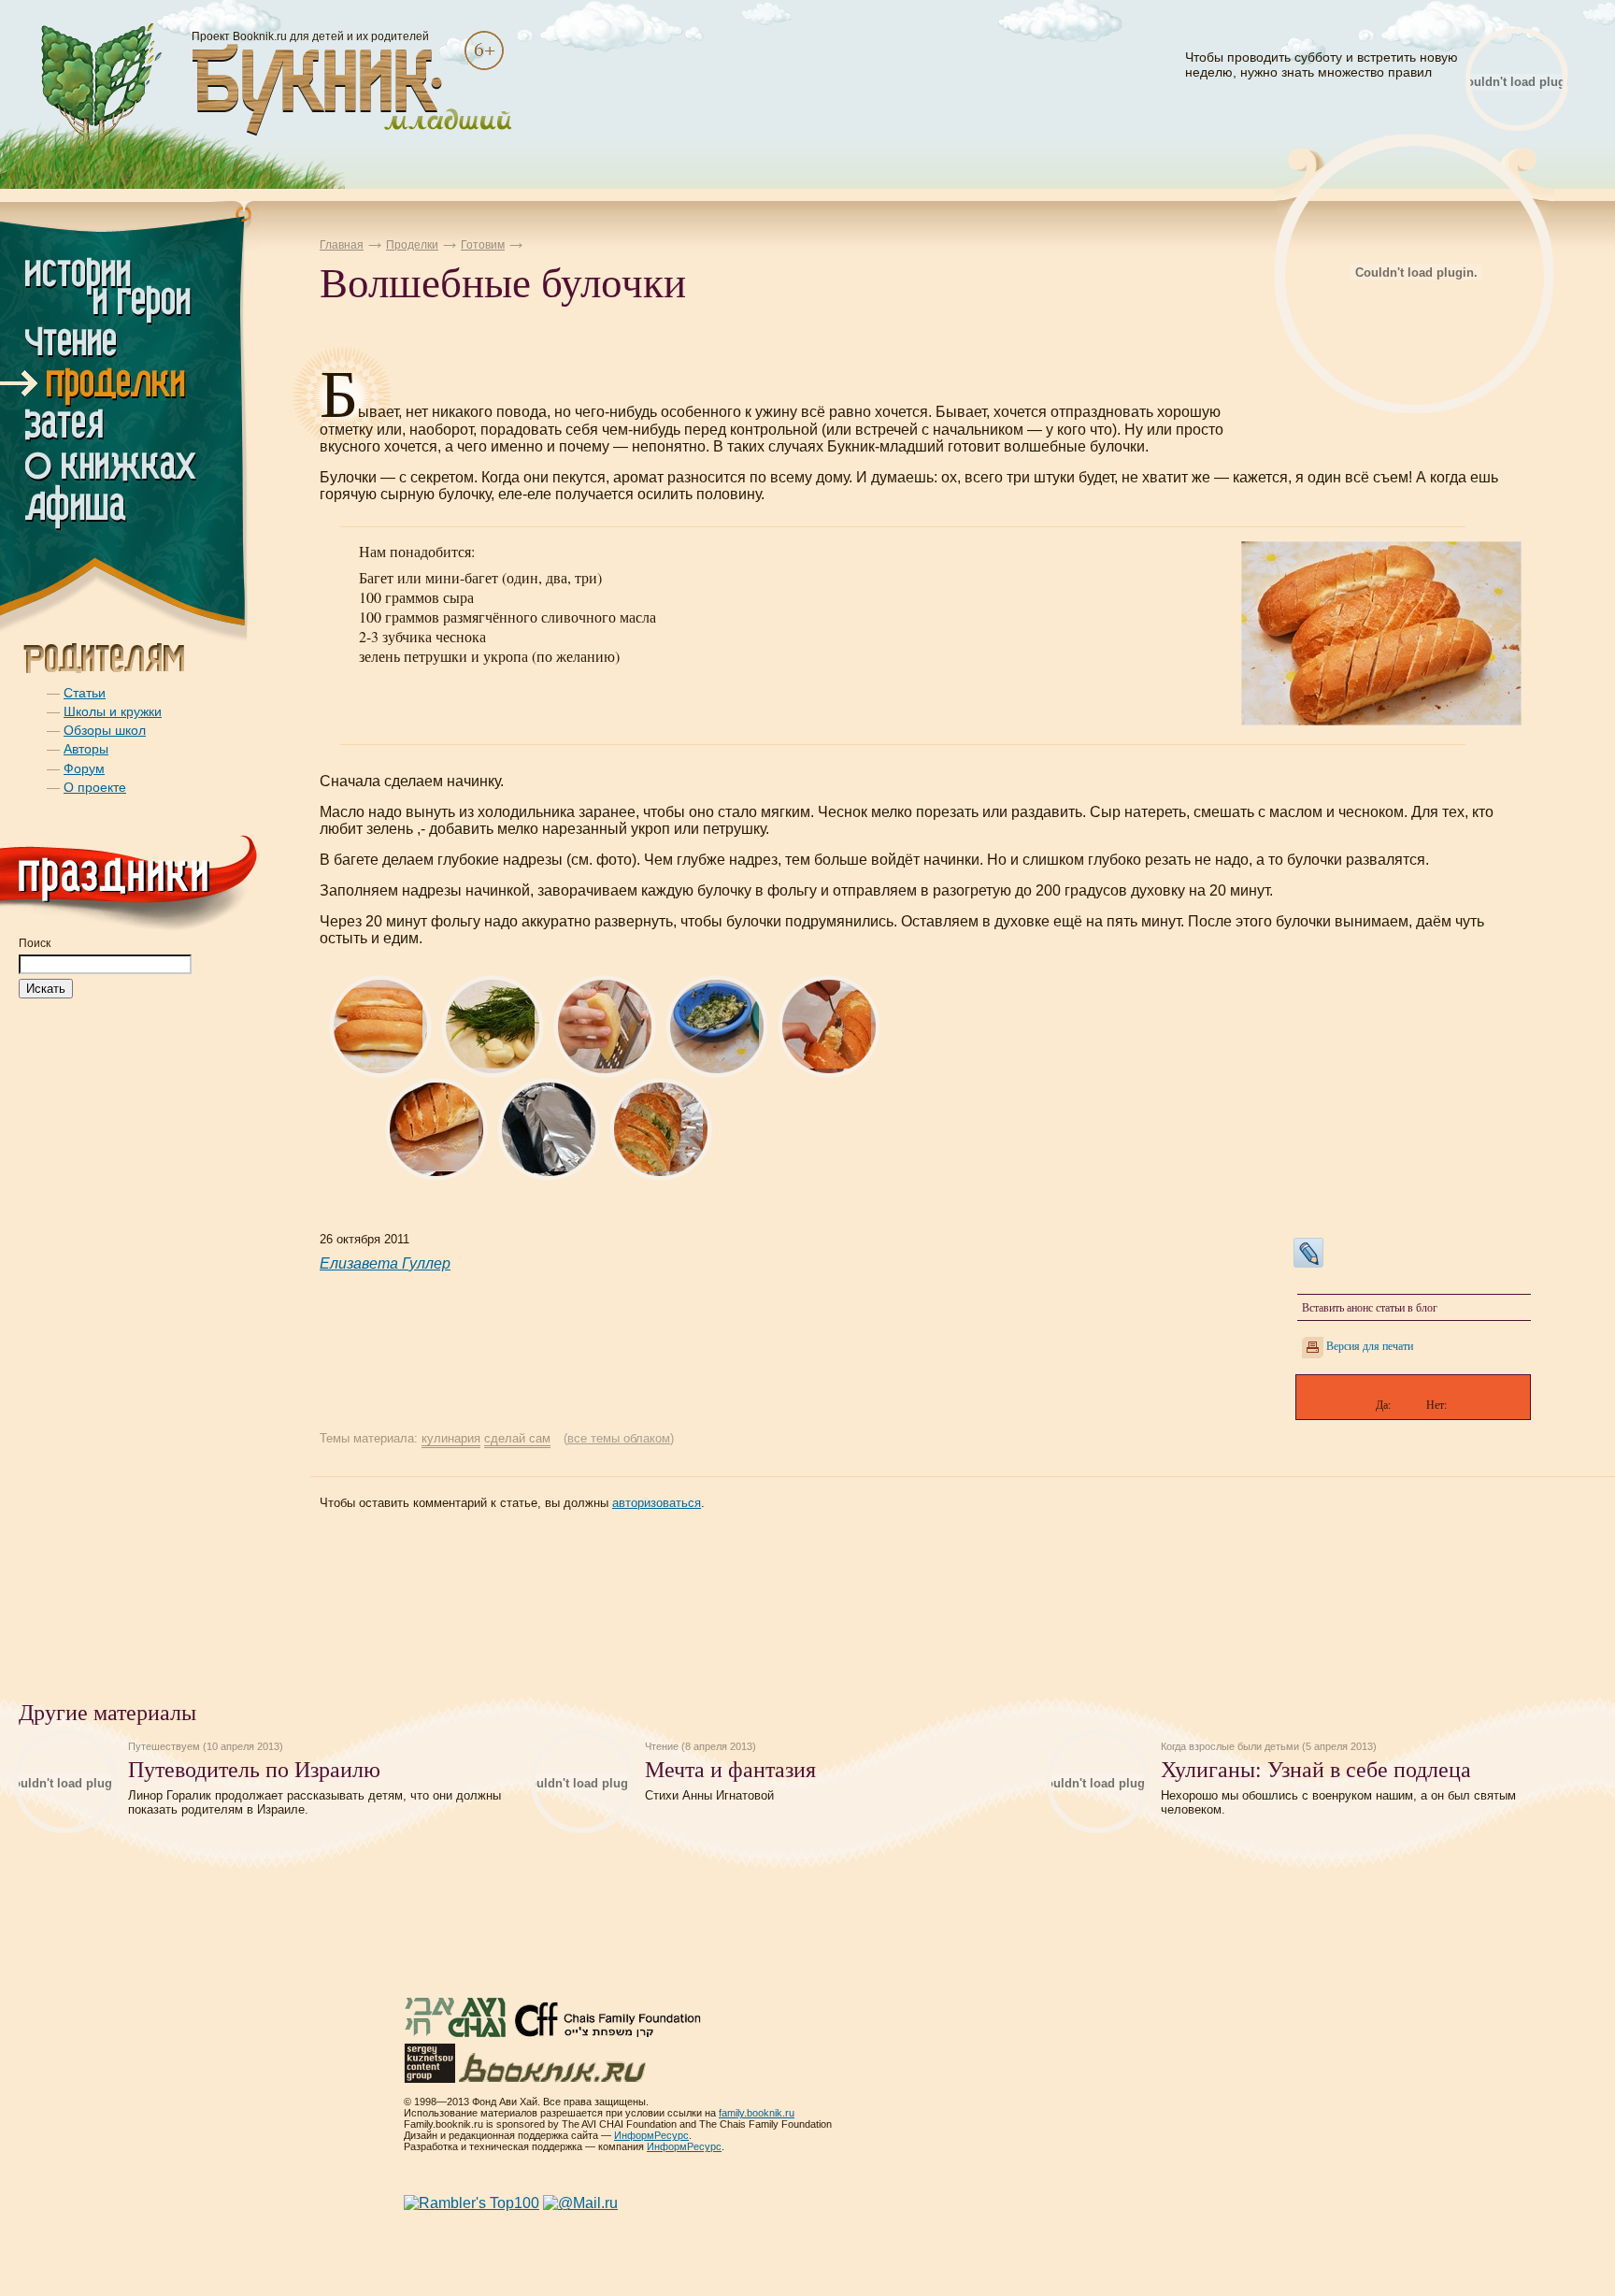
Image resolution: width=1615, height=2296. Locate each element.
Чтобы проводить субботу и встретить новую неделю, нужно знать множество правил (1322, 65)
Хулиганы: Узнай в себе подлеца (1316, 1769)
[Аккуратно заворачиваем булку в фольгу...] (436, 1176)
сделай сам (517, 1438)
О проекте (95, 787)
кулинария (451, 1438)
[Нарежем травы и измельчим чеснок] (493, 1073)
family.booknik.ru (757, 2113)
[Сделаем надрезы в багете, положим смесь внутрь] (829, 1073)
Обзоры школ (105, 730)
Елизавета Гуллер (385, 1263)
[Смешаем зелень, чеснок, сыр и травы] (717, 1073)
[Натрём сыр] (605, 1073)
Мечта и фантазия (730, 1769)
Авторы (86, 749)
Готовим (483, 245)
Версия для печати (1370, 1345)
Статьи (85, 693)
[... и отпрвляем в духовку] (549, 1176)
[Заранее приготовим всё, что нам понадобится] (380, 1073)
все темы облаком (619, 1438)
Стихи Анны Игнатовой (709, 1795)
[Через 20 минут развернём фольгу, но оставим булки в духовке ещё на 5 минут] (661, 1176)
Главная (342, 245)
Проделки (412, 245)
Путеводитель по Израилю (254, 1769)
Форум (84, 768)
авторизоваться (657, 1503)
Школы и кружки (113, 711)
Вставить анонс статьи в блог (1370, 1307)
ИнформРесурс (651, 2135)
